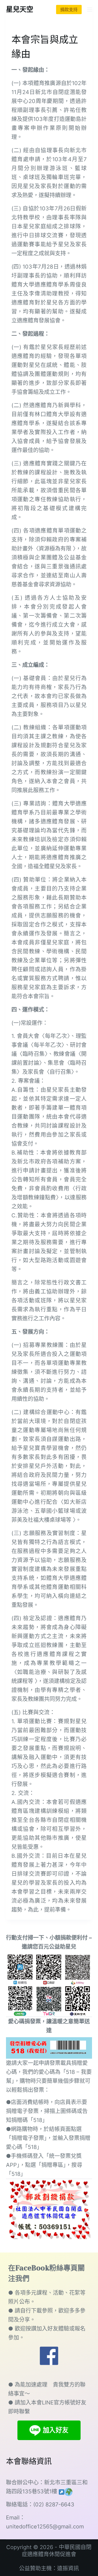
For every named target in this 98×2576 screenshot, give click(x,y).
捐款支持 (69, 10)
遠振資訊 (68, 2568)
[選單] (90, 10)
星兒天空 (20, 9)
